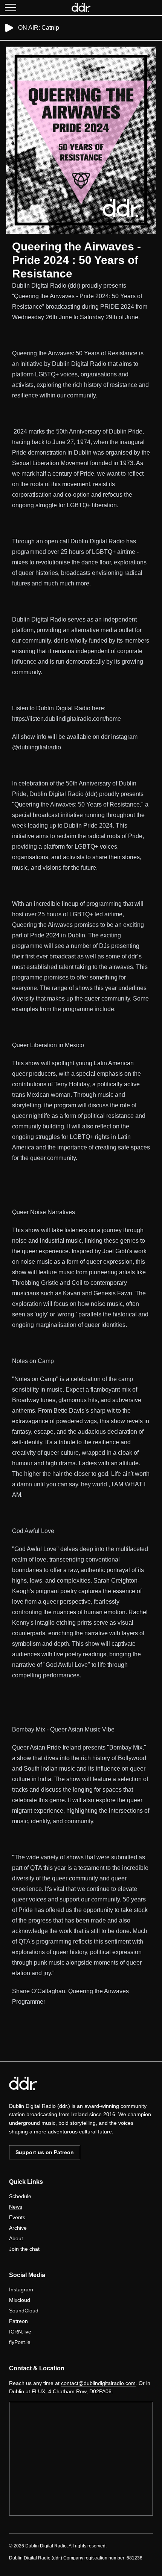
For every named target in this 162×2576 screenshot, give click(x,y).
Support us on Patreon (45, 2152)
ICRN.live (20, 2332)
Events (17, 2217)
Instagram (21, 2289)
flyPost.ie (20, 2342)
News (16, 2207)
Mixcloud (20, 2300)
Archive (18, 2228)
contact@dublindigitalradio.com (98, 2383)
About (16, 2238)
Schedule (20, 2196)
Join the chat (24, 2249)
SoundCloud (24, 2311)
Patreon (18, 2321)
